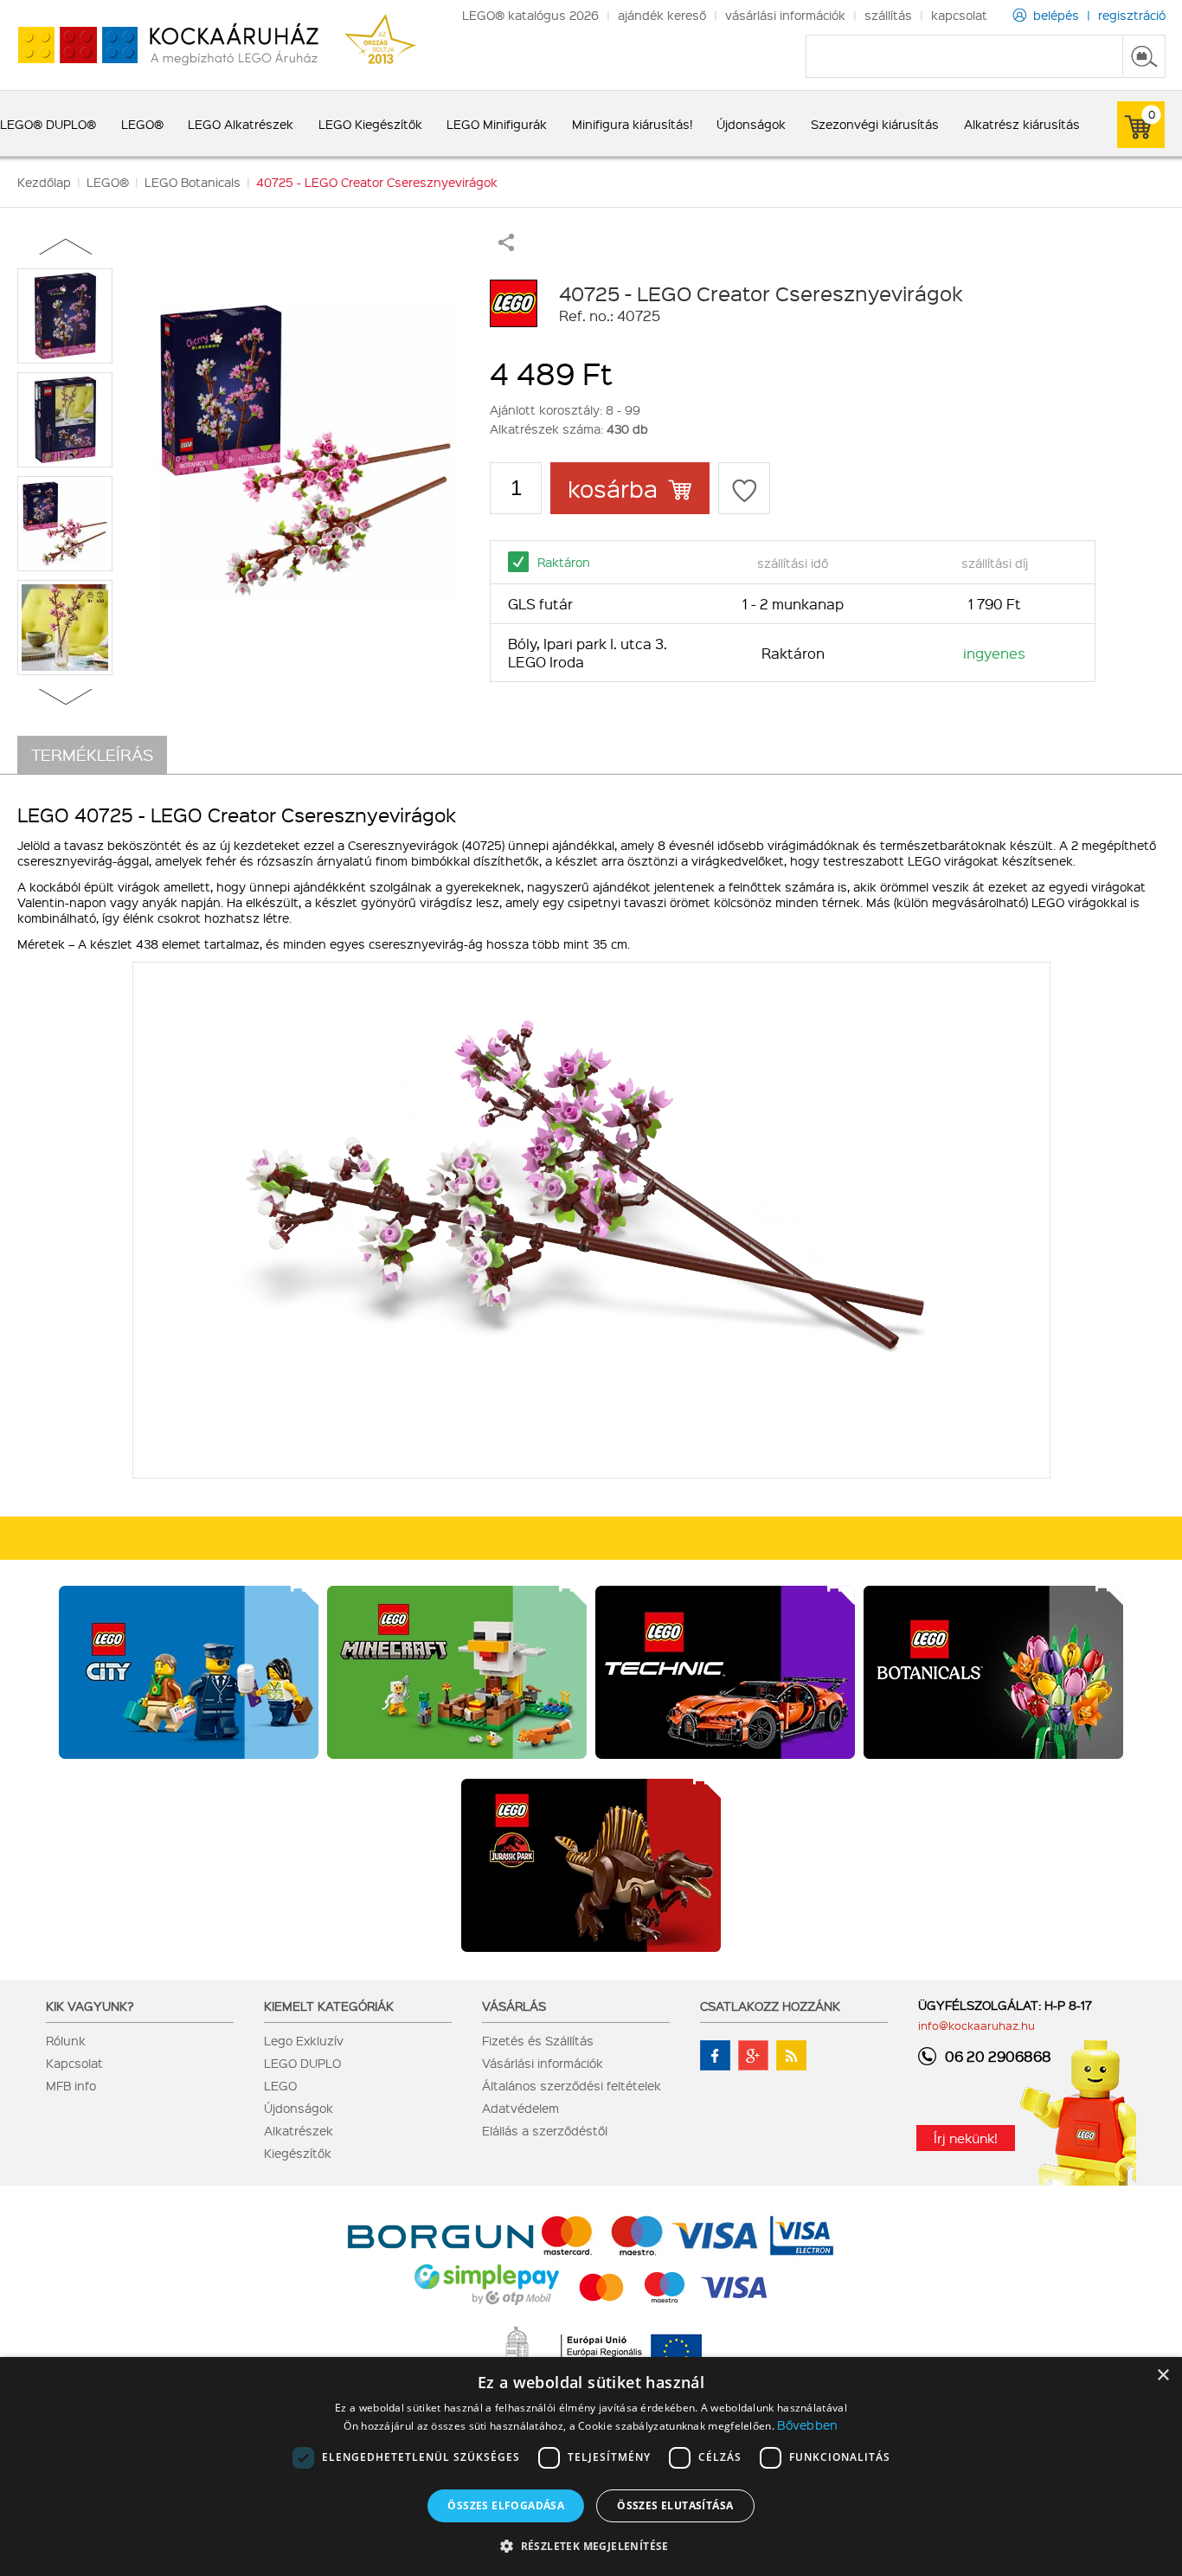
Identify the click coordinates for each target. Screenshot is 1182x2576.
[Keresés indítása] (1144, 56)
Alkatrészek (299, 2130)
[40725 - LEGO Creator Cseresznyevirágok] (305, 450)
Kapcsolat (74, 2063)
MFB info (71, 2085)
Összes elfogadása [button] (506, 2505)
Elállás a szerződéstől (545, 2130)
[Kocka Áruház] (159, 45)
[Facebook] (715, 2055)
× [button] (1163, 2376)
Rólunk (66, 2040)
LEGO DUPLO (302, 2063)
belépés (1056, 15)
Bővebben (807, 2425)
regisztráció (1132, 15)
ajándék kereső (662, 15)
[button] (591, 2545)
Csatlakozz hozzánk (770, 2006)
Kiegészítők (298, 2153)
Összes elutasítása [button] (675, 2505)
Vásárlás (514, 2006)
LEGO (280, 2085)
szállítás (888, 15)
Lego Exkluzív (304, 2040)
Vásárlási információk (543, 2063)
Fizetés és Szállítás (538, 2040)
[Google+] (753, 2055)
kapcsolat (959, 15)
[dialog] (591, 2467)
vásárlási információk (785, 15)
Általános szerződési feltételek (572, 2085)
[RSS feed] (791, 2055)
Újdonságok (299, 2108)
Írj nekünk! (966, 2138)
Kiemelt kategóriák (329, 2006)
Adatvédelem (520, 2108)
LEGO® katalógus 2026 (530, 15)
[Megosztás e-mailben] (506, 246)
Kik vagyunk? (90, 2006)
